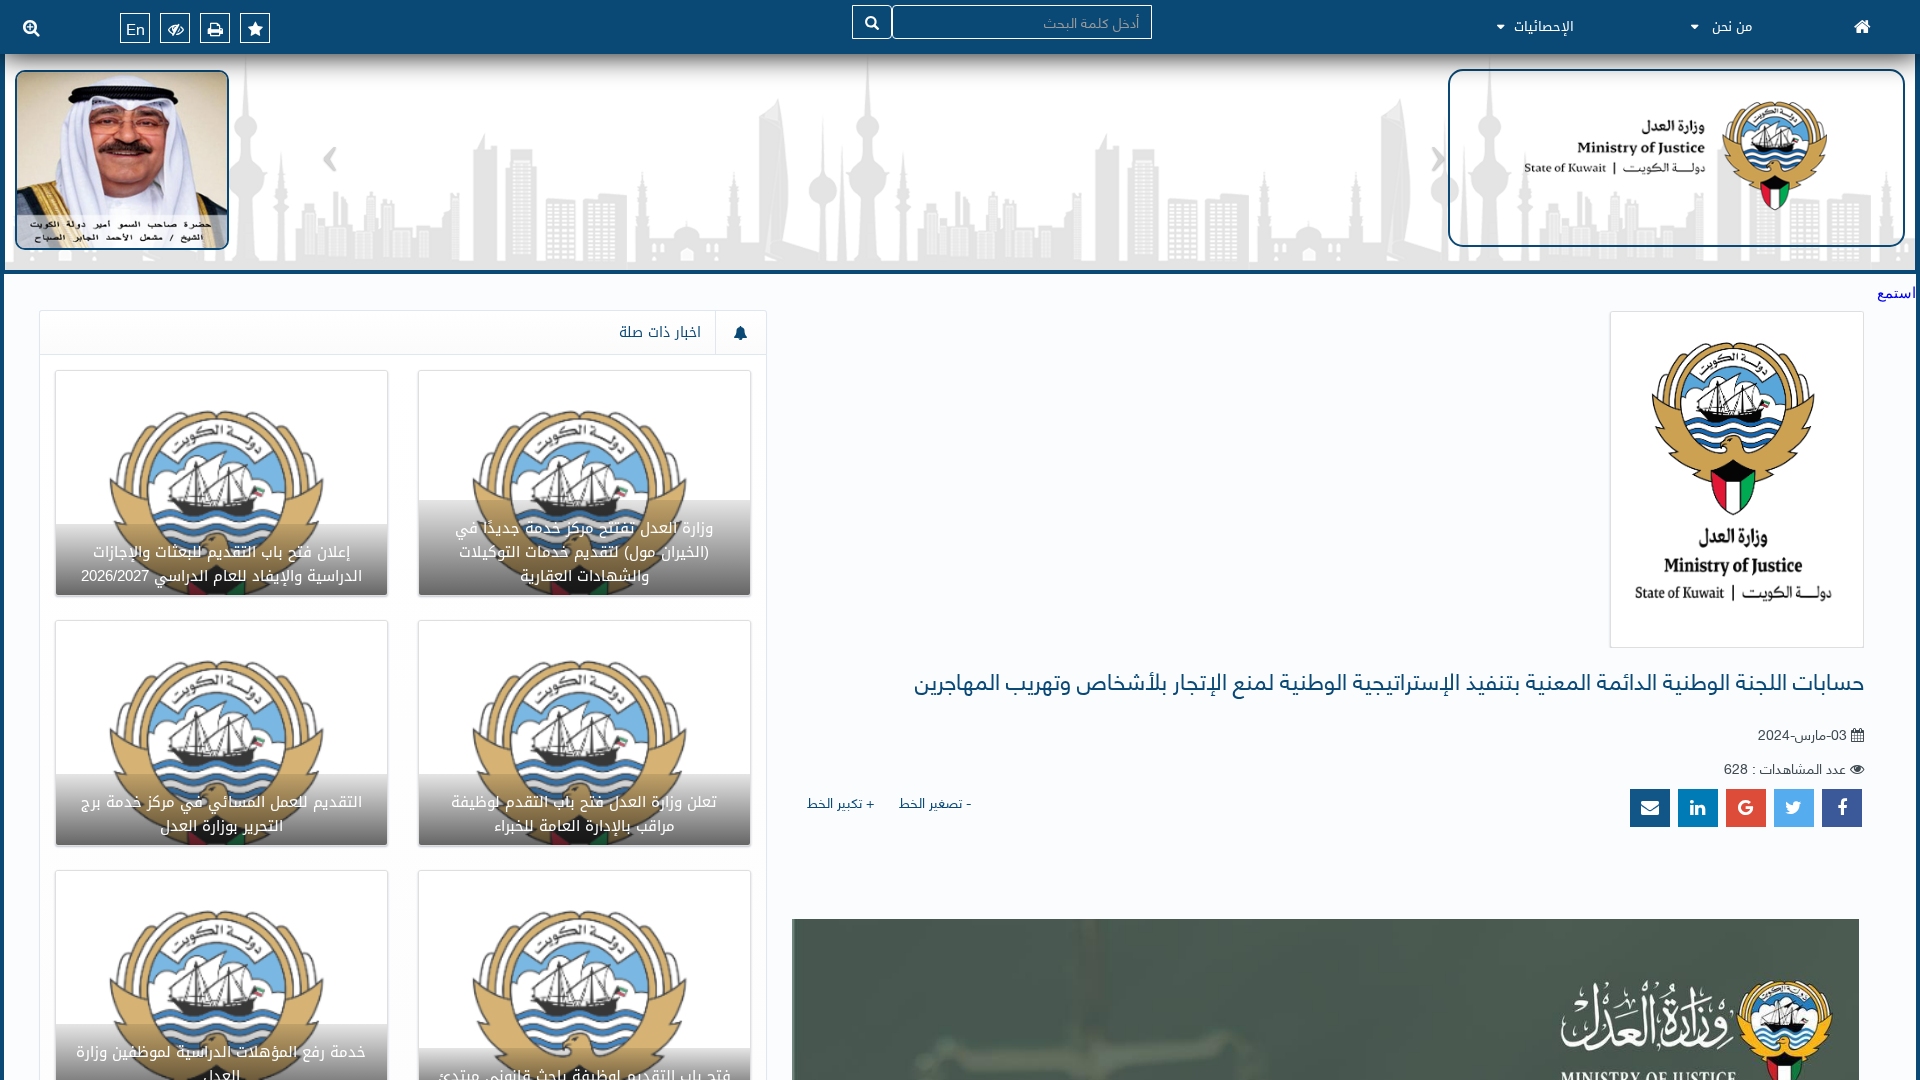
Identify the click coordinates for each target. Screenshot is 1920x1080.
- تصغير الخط (935, 801)
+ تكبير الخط (840, 801)
